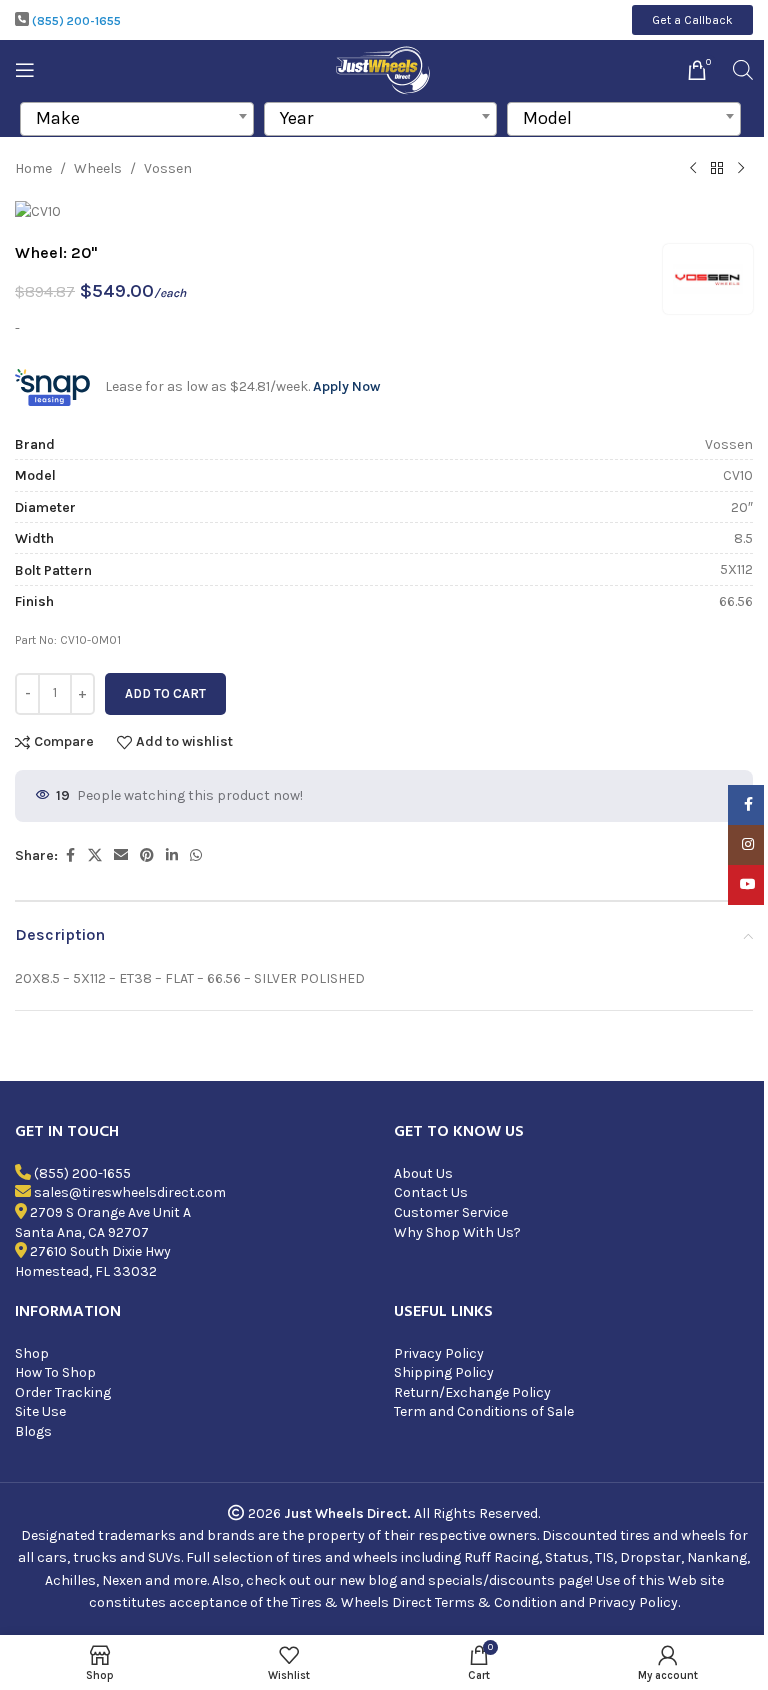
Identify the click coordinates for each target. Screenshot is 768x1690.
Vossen (168, 168)
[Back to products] (717, 169)
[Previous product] (693, 169)
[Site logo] (384, 68)
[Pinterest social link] (147, 856)
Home (33, 168)
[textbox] (137, 118)
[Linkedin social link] (172, 856)
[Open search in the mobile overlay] (743, 70)
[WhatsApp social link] (196, 856)
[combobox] (137, 119)
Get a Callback (692, 20)
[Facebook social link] (70, 856)
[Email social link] (121, 856)
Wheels (98, 168)
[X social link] (95, 856)
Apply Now (346, 386)
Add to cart (165, 693)
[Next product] (741, 169)
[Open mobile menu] (25, 70)
